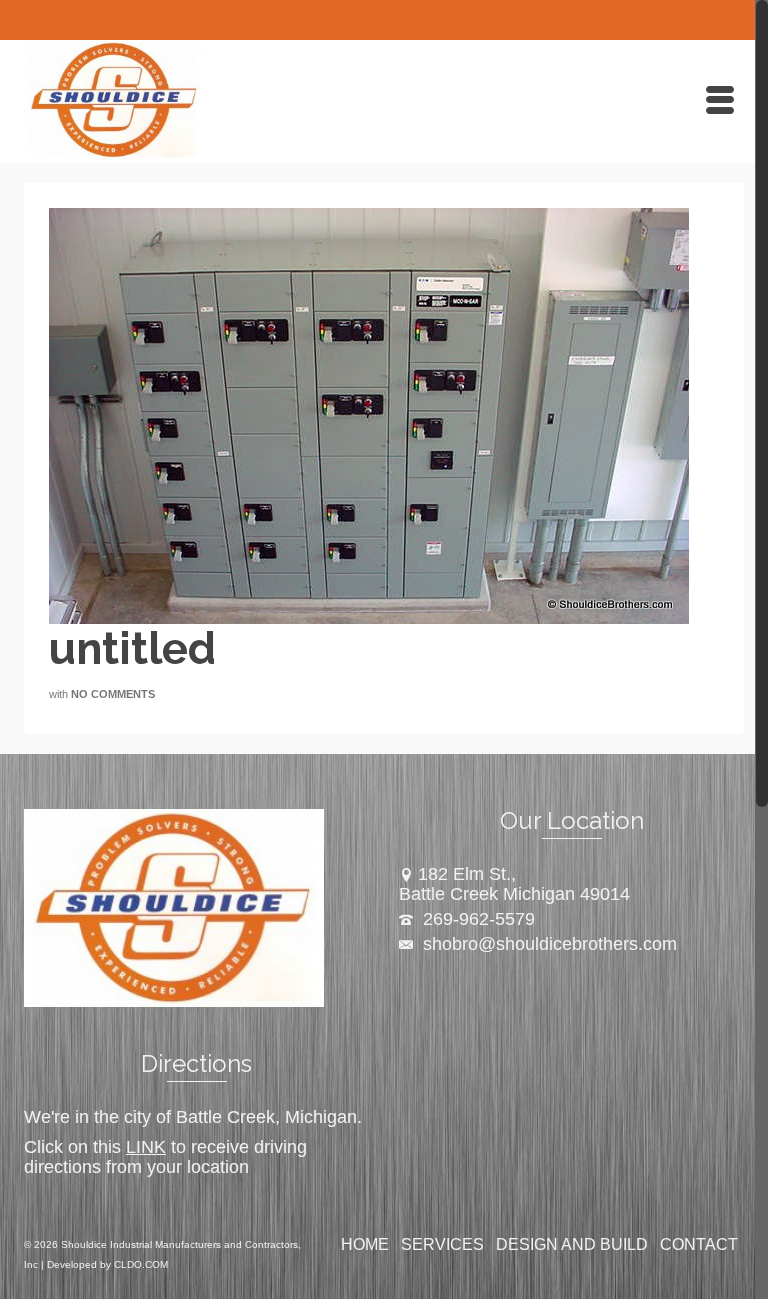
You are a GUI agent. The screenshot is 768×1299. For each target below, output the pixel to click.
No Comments (113, 694)
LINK (146, 1147)
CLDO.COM (141, 1264)
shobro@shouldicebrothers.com (547, 944)
